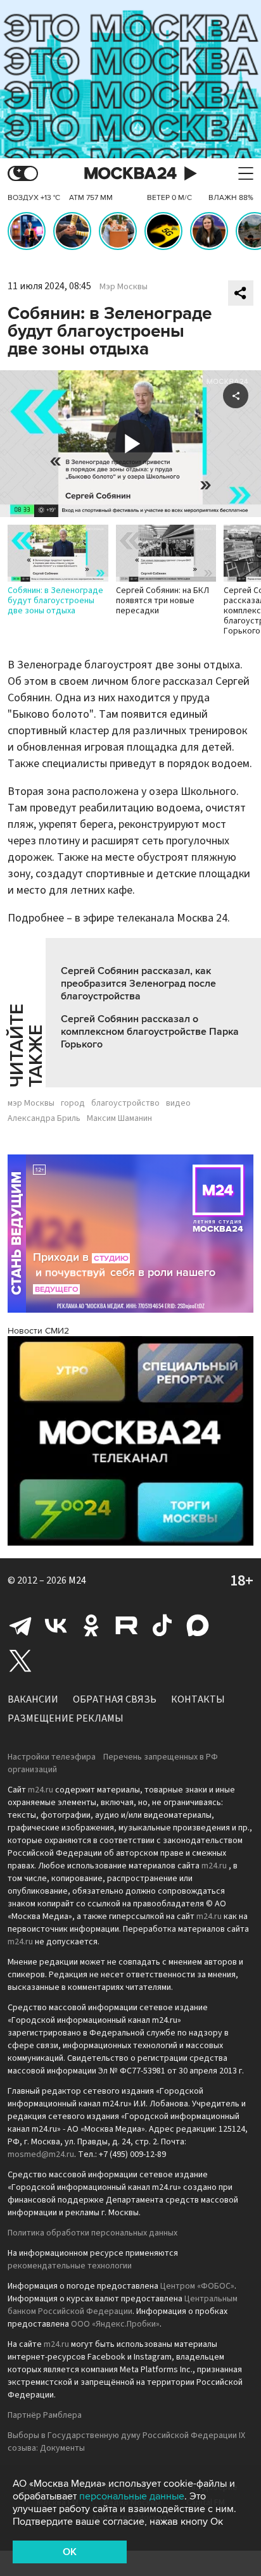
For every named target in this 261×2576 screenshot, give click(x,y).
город (73, 1103)
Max (198, 1625)
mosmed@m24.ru (41, 2154)
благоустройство (125, 1103)
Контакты (198, 1699)
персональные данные (132, 2496)
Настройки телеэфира (52, 1757)
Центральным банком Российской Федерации (123, 2305)
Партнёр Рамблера (45, 2415)
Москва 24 (130, 174)
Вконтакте (56, 1625)
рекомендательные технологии (70, 2266)
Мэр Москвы (124, 287)
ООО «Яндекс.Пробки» (115, 2324)
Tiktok (162, 1625)
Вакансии (33, 1699)
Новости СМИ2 (38, 1331)
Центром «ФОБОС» (197, 2286)
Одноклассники (91, 1625)
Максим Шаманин (119, 1118)
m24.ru (41, 1790)
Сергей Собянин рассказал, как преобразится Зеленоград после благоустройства (138, 984)
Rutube (127, 1625)
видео (178, 1103)
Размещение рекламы (66, 1718)
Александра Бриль (44, 1118)
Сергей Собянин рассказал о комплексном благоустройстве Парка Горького (150, 1032)
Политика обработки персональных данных (92, 2233)
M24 (77, 1580)
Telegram (20, 1625)
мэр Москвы (31, 1103)
